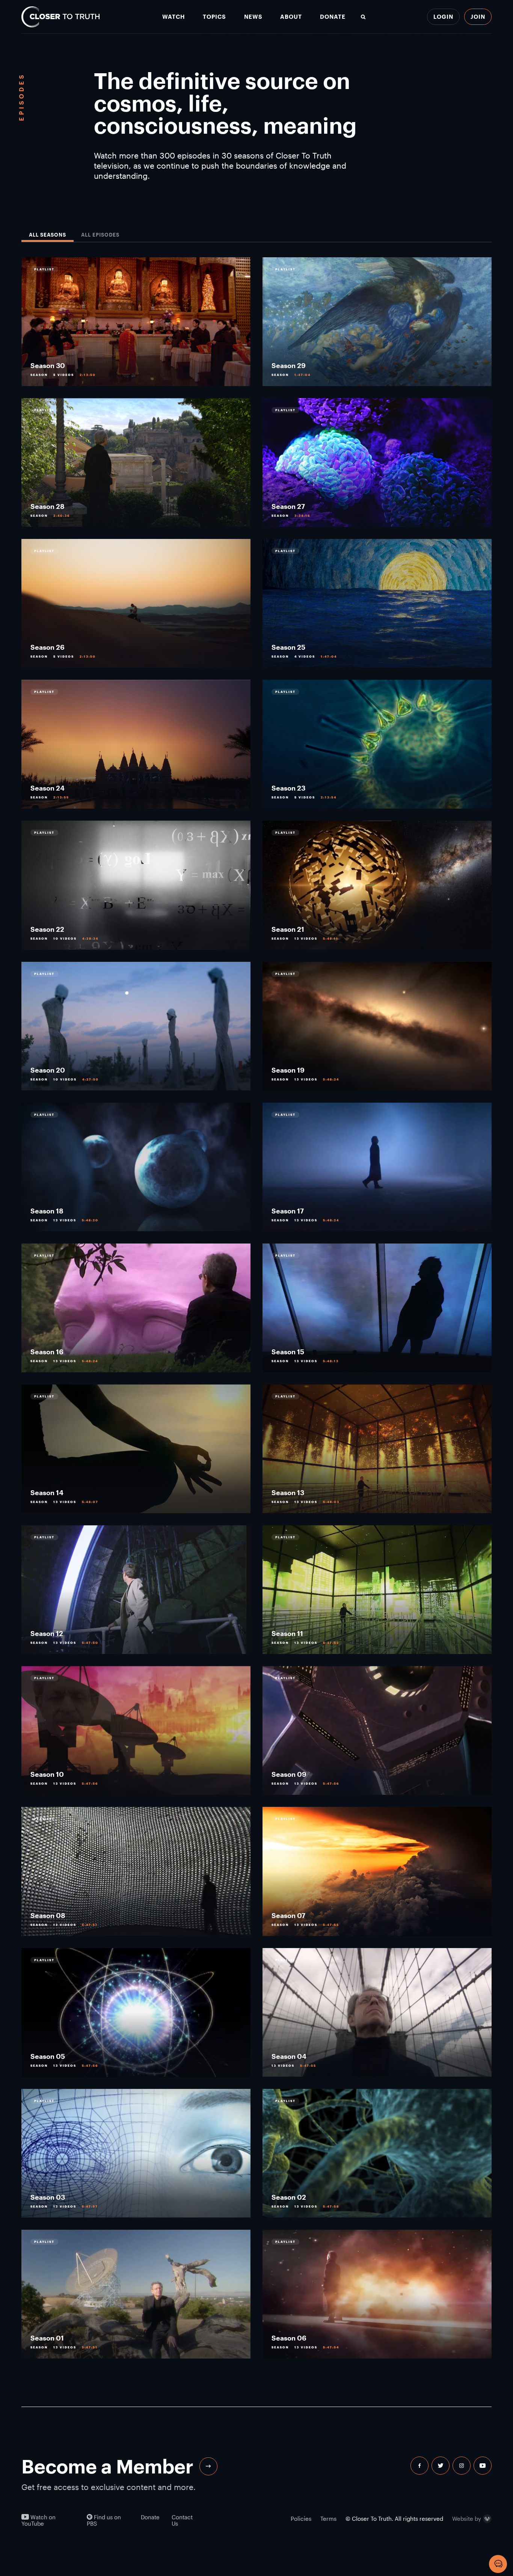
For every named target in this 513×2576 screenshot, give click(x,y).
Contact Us (182, 2520)
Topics (214, 17)
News (253, 17)
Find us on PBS (104, 2520)
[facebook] (419, 2466)
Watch (174, 17)
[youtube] (483, 2466)
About (291, 17)
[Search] (363, 17)
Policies (301, 2519)
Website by (467, 2518)
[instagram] (462, 2466)
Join (478, 17)
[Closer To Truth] (60, 17)
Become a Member (107, 2466)
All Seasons (48, 235)
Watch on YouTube (38, 2520)
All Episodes (100, 235)
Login (443, 17)
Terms (328, 2519)
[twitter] (441, 2466)
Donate (333, 17)
